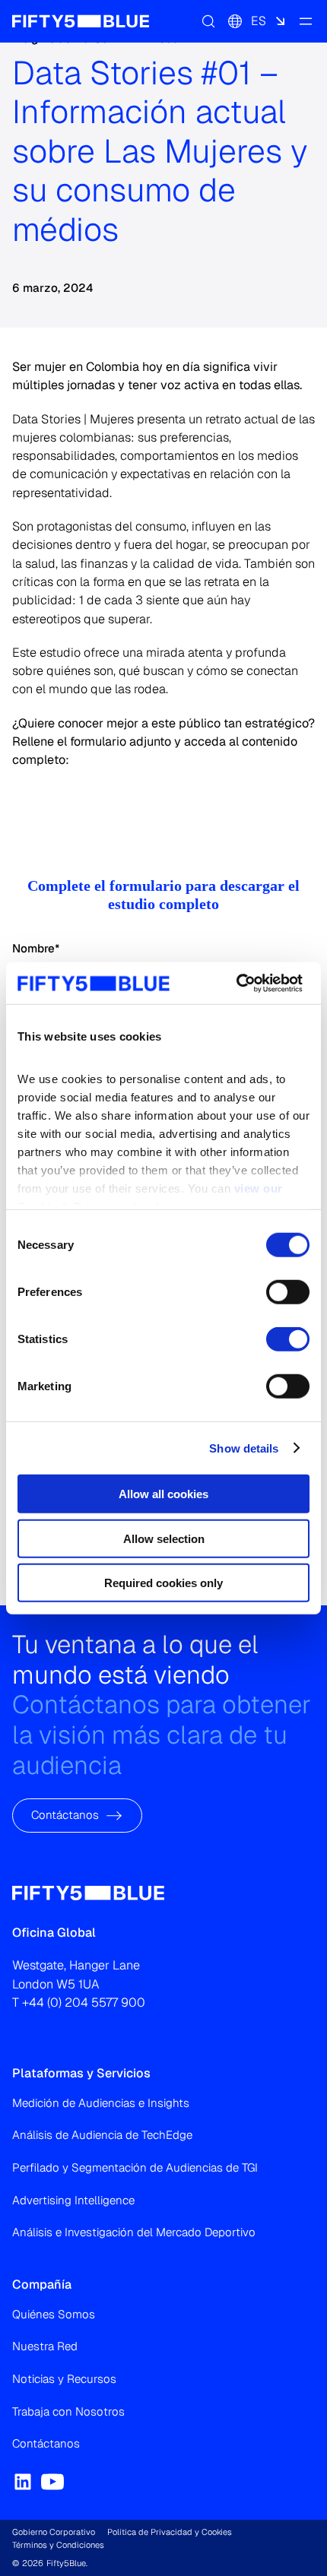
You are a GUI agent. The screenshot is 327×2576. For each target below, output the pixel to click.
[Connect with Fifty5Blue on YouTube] (52, 2482)
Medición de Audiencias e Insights (101, 2103)
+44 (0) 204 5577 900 (84, 2002)
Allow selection (164, 1538)
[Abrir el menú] (306, 21)
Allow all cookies (163, 1494)
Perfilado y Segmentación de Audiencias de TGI (135, 2167)
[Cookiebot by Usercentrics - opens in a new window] (236, 983)
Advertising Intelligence (73, 2200)
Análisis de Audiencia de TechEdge (102, 2135)
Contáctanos (65, 1816)
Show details (244, 1448)
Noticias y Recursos (64, 2379)
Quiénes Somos (54, 2314)
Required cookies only (163, 1583)
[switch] (288, 1292)
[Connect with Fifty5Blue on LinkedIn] (23, 2482)
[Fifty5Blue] (81, 21)
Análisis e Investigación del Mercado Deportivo (134, 2232)
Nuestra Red (45, 2346)
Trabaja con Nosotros (68, 2411)
